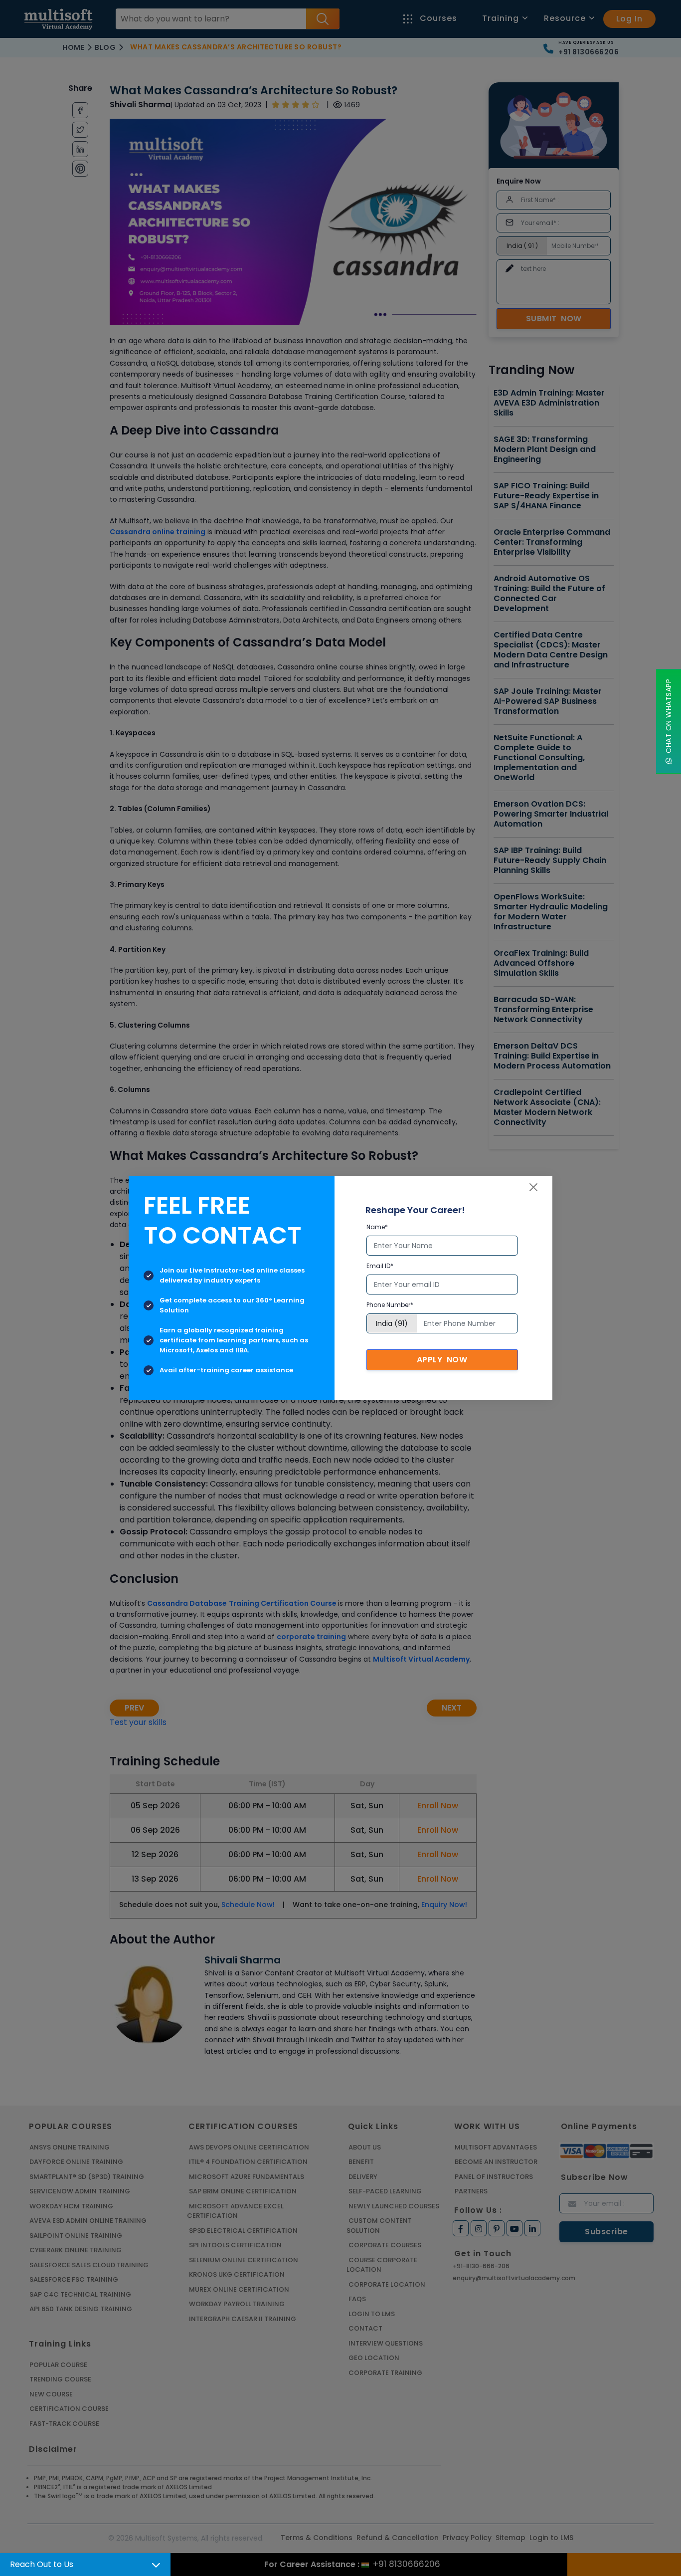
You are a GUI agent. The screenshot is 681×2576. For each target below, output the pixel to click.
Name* (377, 1227)
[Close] (533, 1187)
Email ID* (380, 1266)
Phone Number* (390, 1305)
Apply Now (442, 1360)
